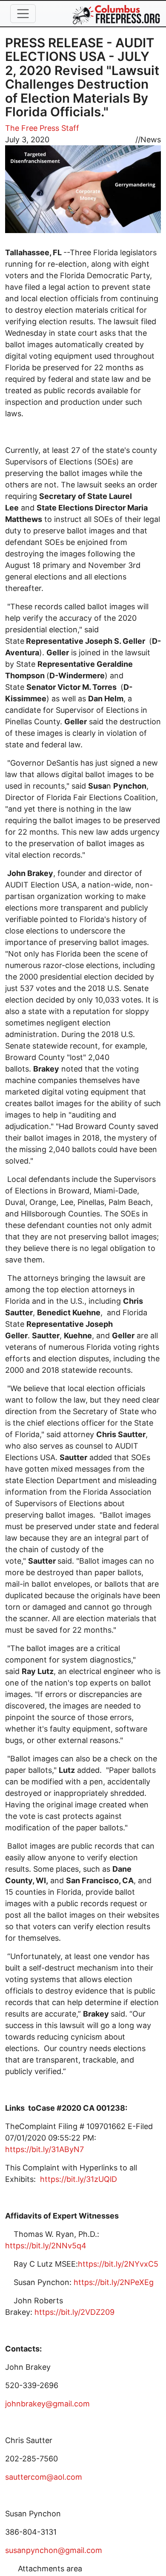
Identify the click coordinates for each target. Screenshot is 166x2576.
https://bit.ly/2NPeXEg (114, 2282)
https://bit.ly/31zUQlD (79, 2179)
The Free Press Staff (42, 128)
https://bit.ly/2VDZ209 (74, 2312)
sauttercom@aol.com (44, 2477)
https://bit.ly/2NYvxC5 (118, 2264)
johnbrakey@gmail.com (47, 2404)
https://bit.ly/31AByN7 (44, 2149)
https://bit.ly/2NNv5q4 (46, 2246)
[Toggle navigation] (23, 14)
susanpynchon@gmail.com (54, 2550)
